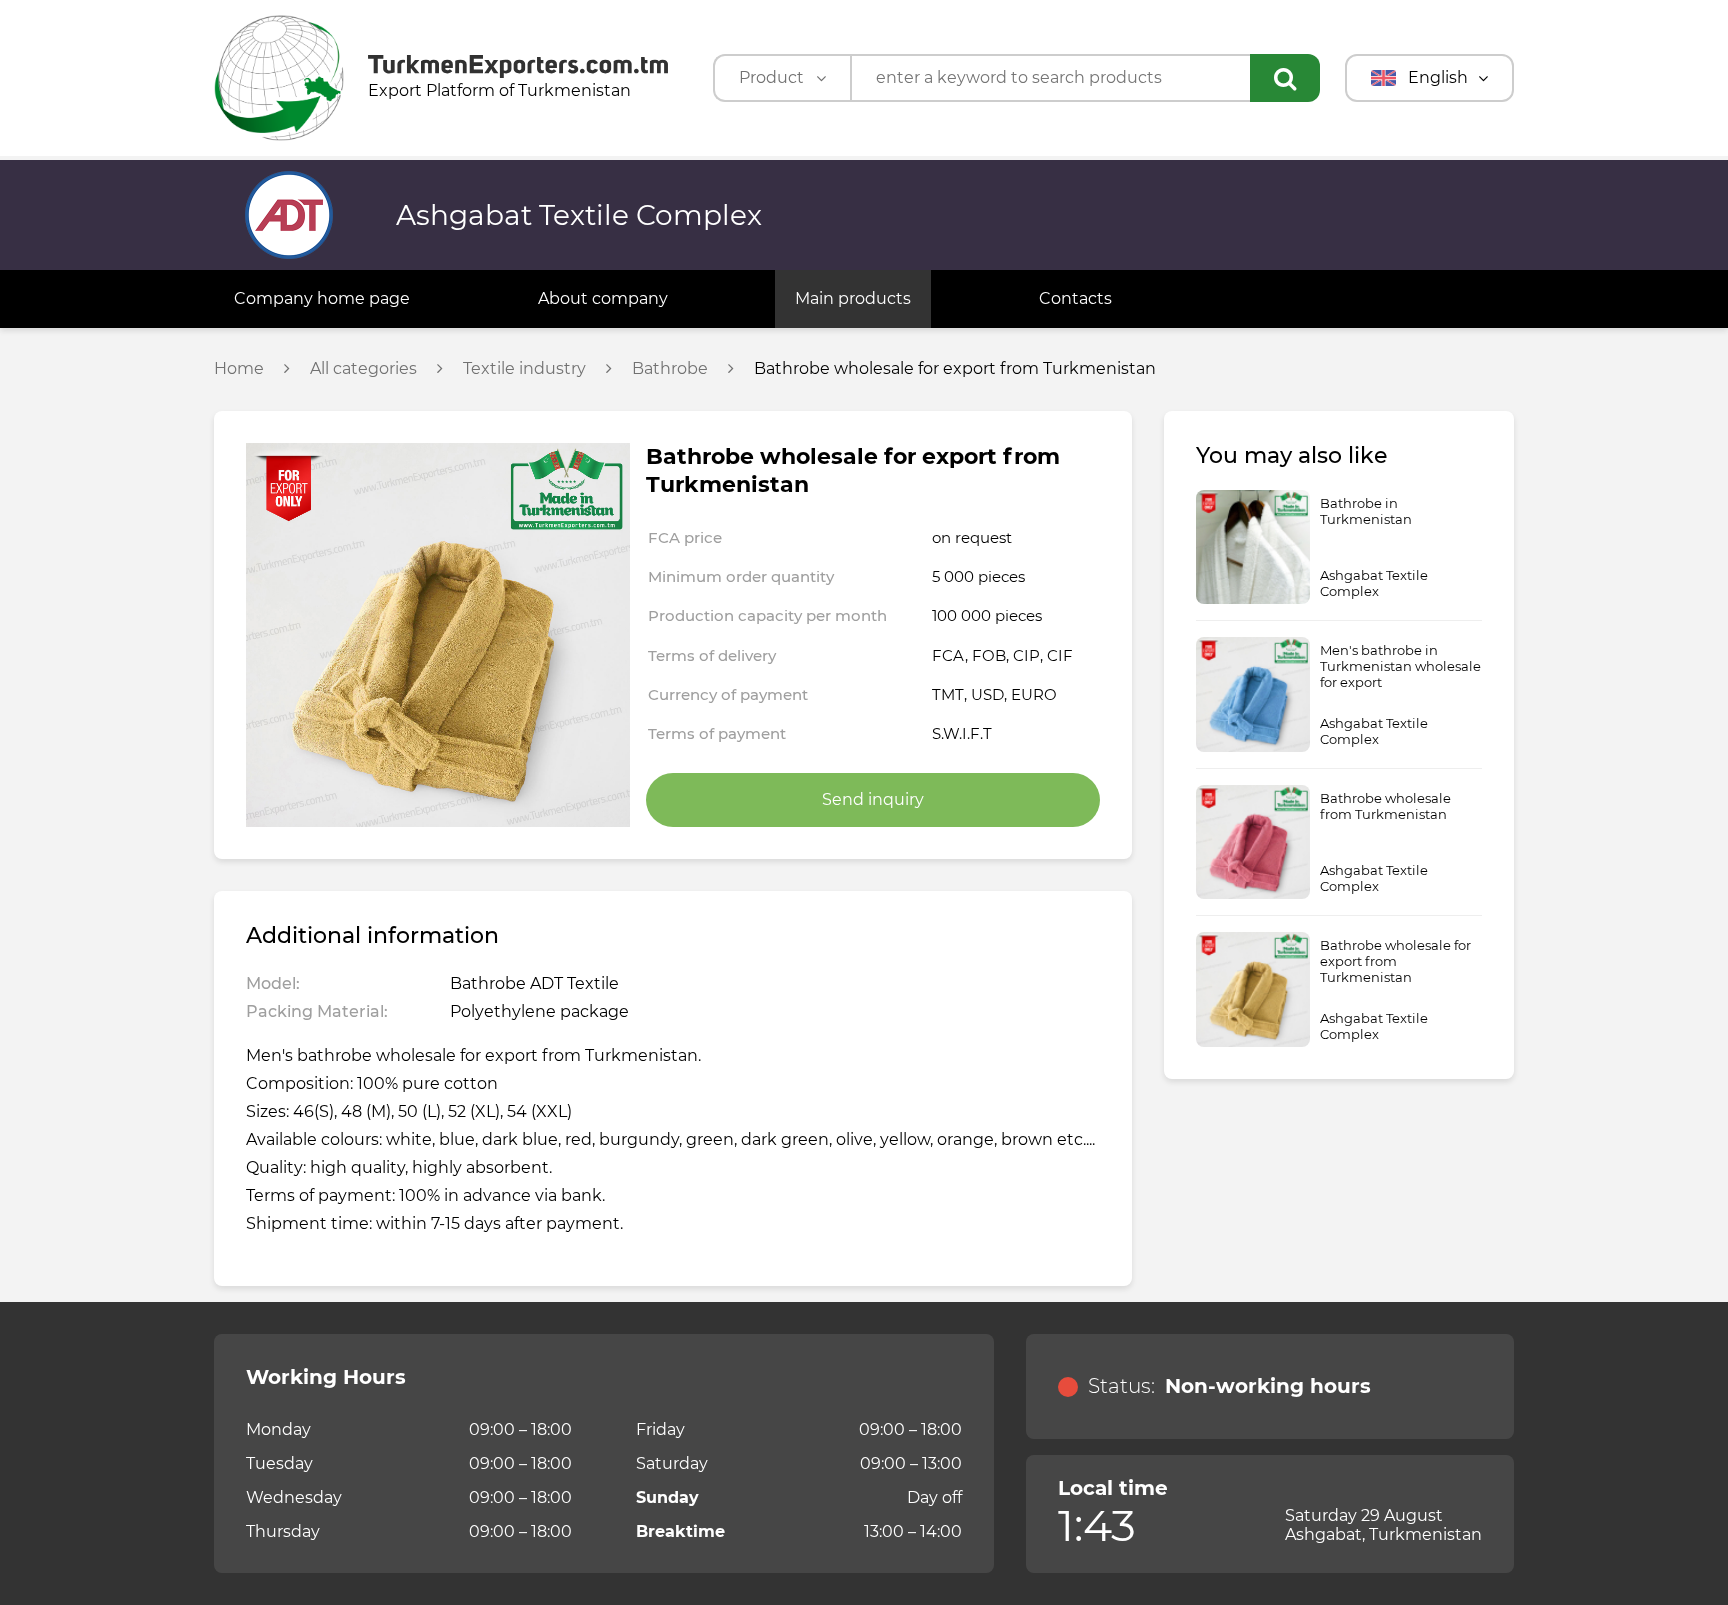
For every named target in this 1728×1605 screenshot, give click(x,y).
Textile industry (524, 369)
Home (239, 369)
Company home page (322, 298)
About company (603, 298)
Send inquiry (873, 799)
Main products (853, 298)
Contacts (1075, 298)
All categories (363, 369)
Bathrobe (670, 369)
